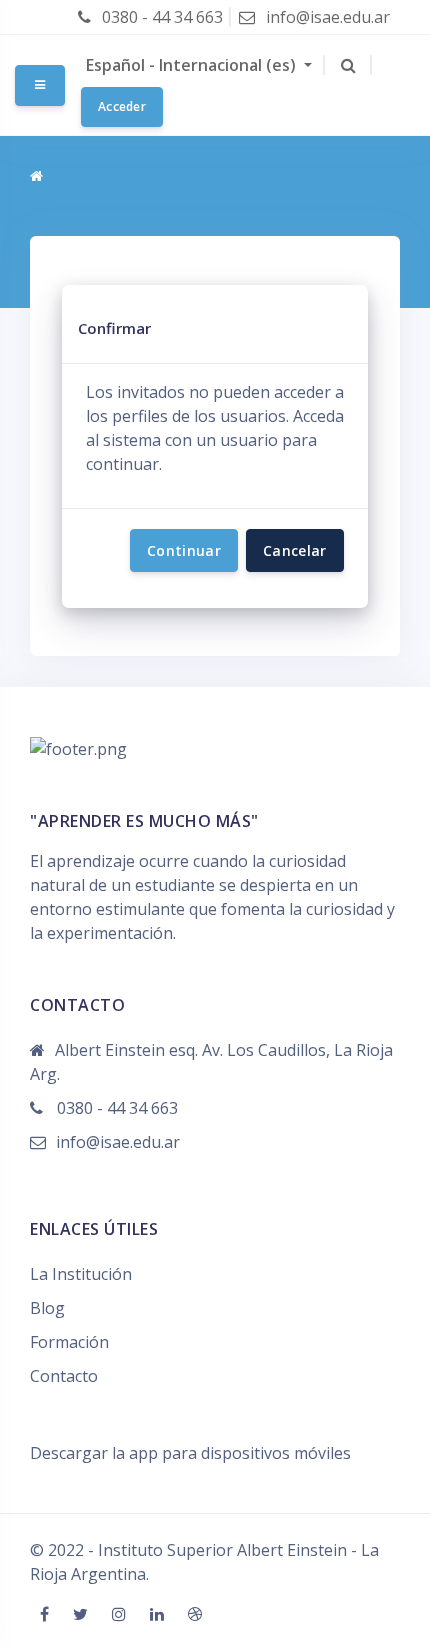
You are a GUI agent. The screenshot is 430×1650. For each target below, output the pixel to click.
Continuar (184, 550)
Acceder (122, 106)
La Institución (81, 1274)
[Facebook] (46, 1614)
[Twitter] (82, 1614)
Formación (69, 1342)
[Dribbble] (195, 1614)
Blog (47, 1308)
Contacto (64, 1376)
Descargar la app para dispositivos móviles (190, 1453)
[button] (348, 65)
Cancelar (295, 550)
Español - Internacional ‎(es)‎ (193, 65)
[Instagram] (121, 1614)
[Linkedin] (159, 1614)
